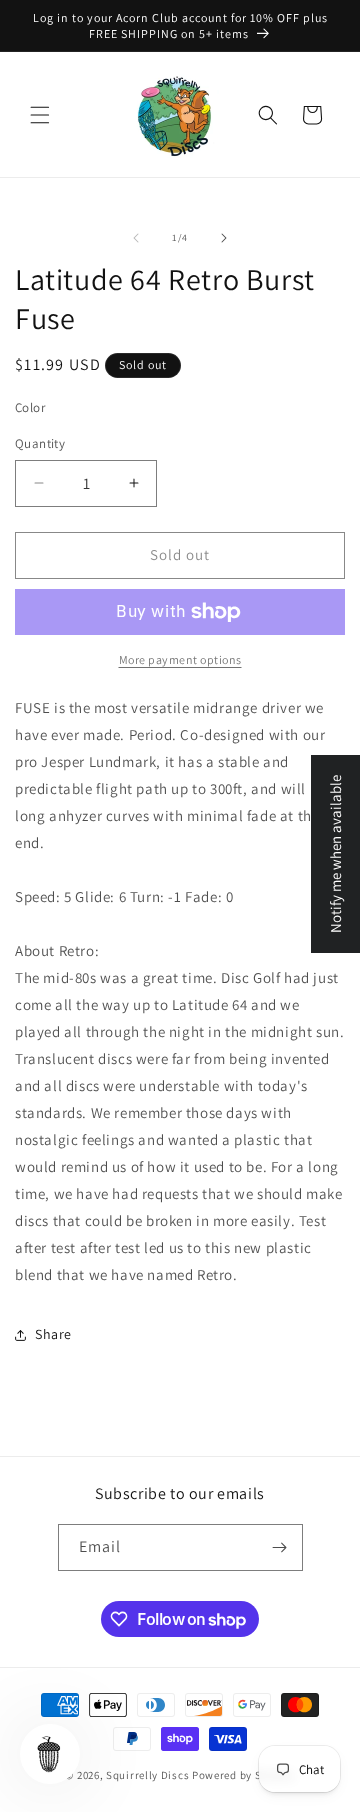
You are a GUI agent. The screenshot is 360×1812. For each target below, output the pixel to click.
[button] (40, 115)
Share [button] (53, 1334)
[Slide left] (136, 238)
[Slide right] (224, 238)
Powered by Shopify (243, 1775)
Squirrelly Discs (147, 1775)
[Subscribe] (280, 1547)
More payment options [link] (180, 659)
